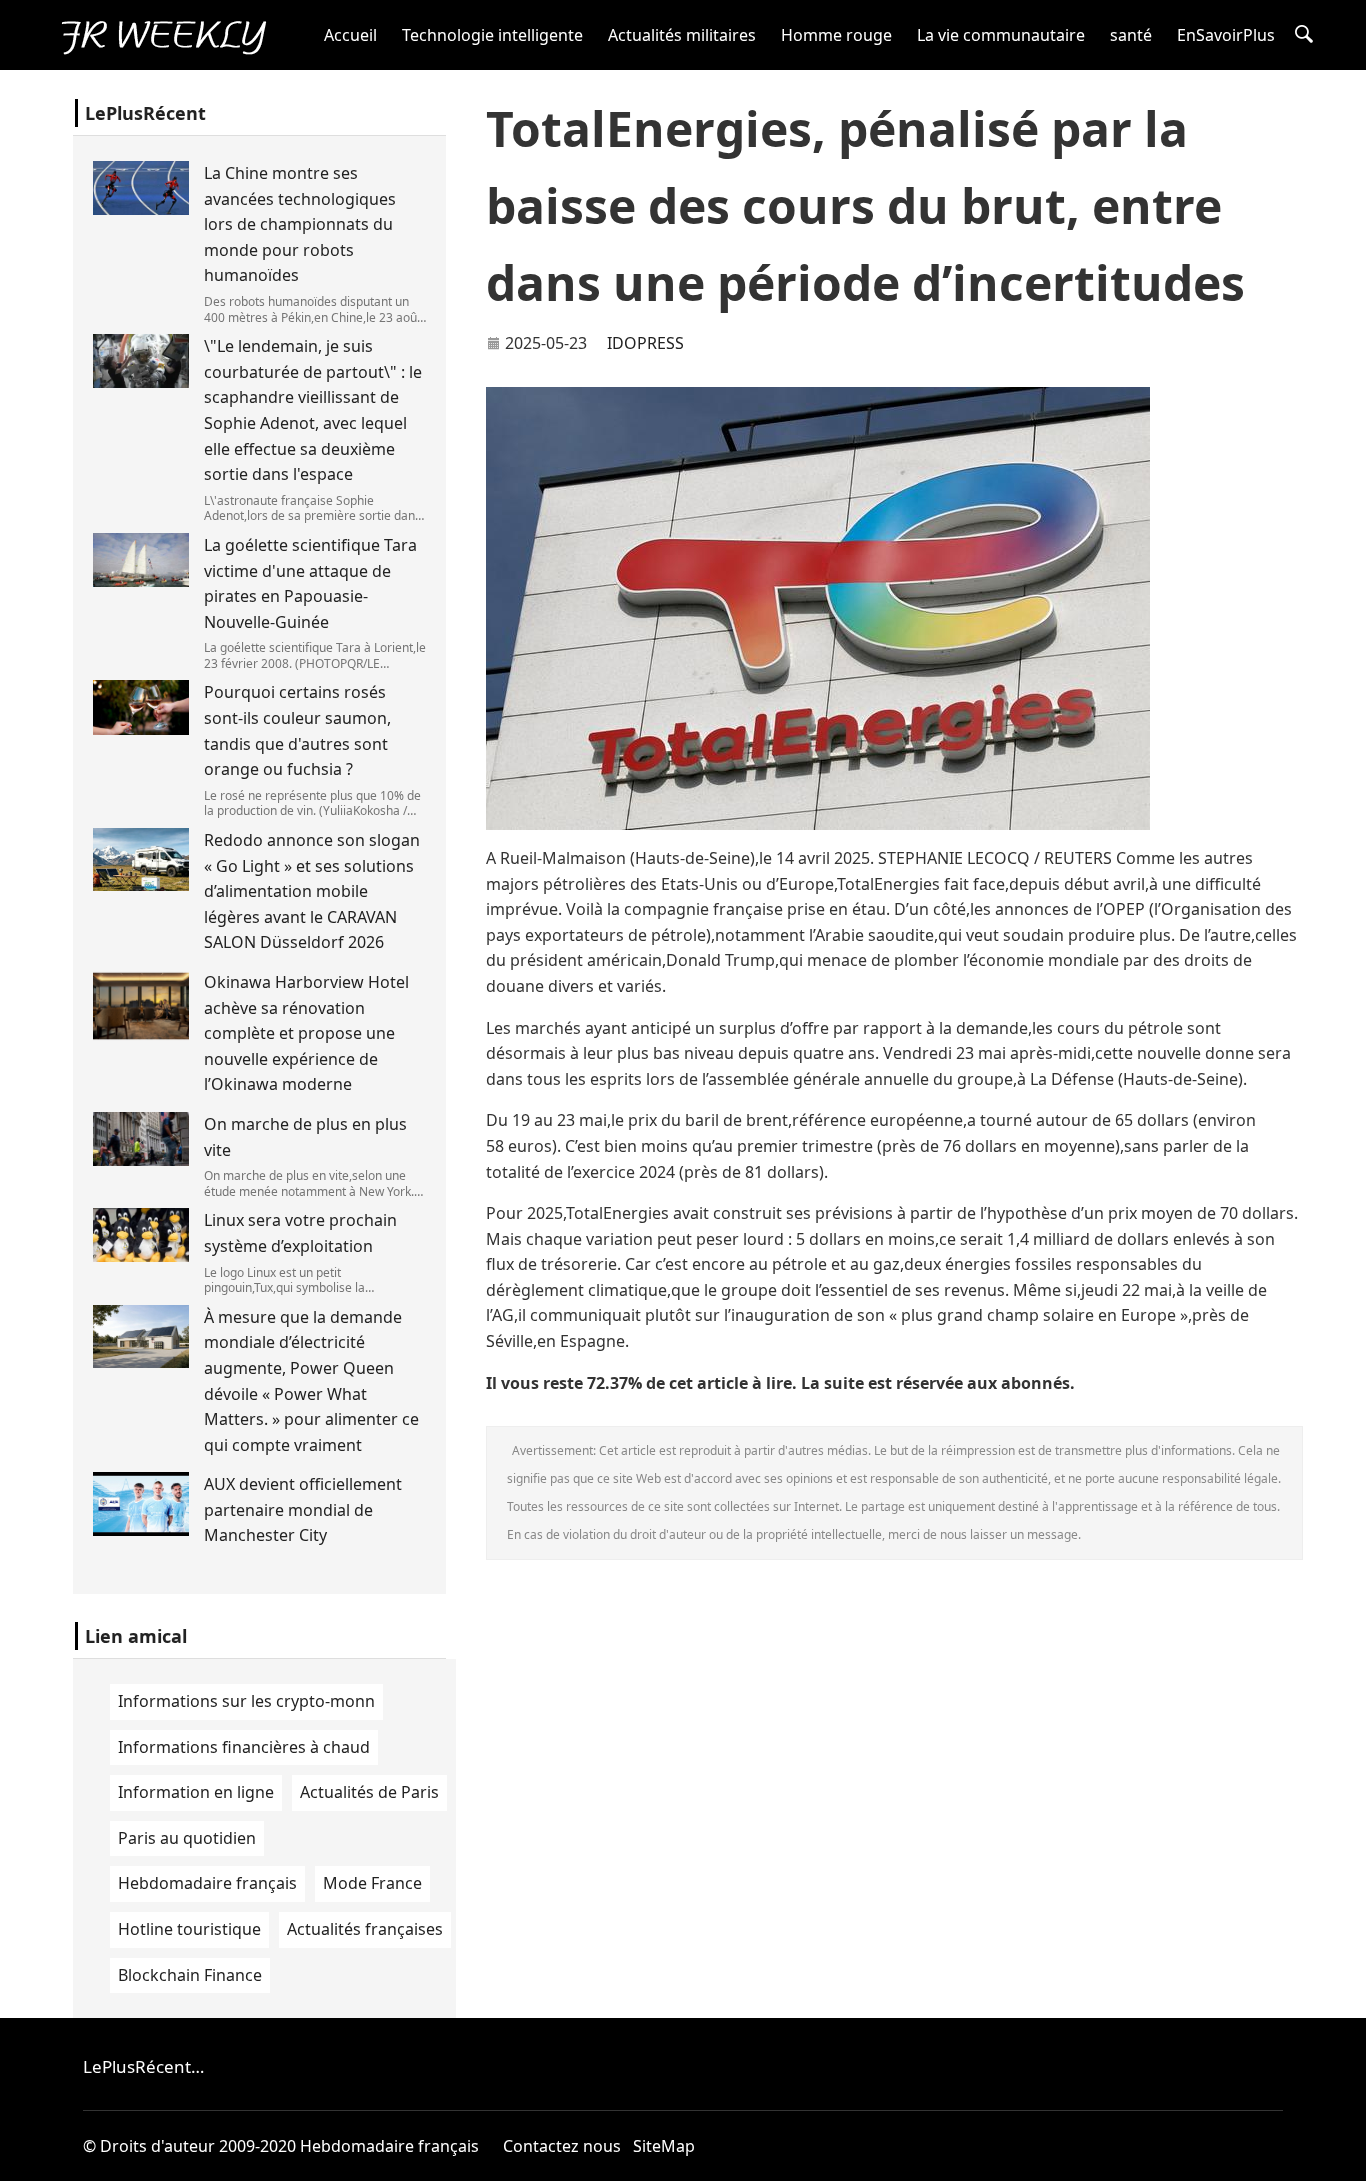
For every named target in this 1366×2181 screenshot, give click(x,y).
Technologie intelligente (492, 35)
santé (1131, 35)
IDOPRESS (645, 343)
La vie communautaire (1001, 35)
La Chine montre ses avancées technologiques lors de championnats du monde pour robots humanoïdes (300, 224)
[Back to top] (1340, 2155)
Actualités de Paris (369, 1792)
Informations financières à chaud (244, 1747)
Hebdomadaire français (207, 1883)
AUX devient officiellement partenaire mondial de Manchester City (303, 1509)
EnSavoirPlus (1226, 35)
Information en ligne (196, 1792)
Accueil (350, 35)
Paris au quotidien (187, 1838)
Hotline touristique (189, 1929)
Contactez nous (562, 2146)
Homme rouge (836, 35)
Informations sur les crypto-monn (246, 1701)
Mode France (372, 1883)
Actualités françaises (365, 1929)
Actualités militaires (682, 35)
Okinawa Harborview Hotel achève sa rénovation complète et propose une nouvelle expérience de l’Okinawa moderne (306, 1033)
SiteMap (664, 2146)
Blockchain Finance (190, 1975)
